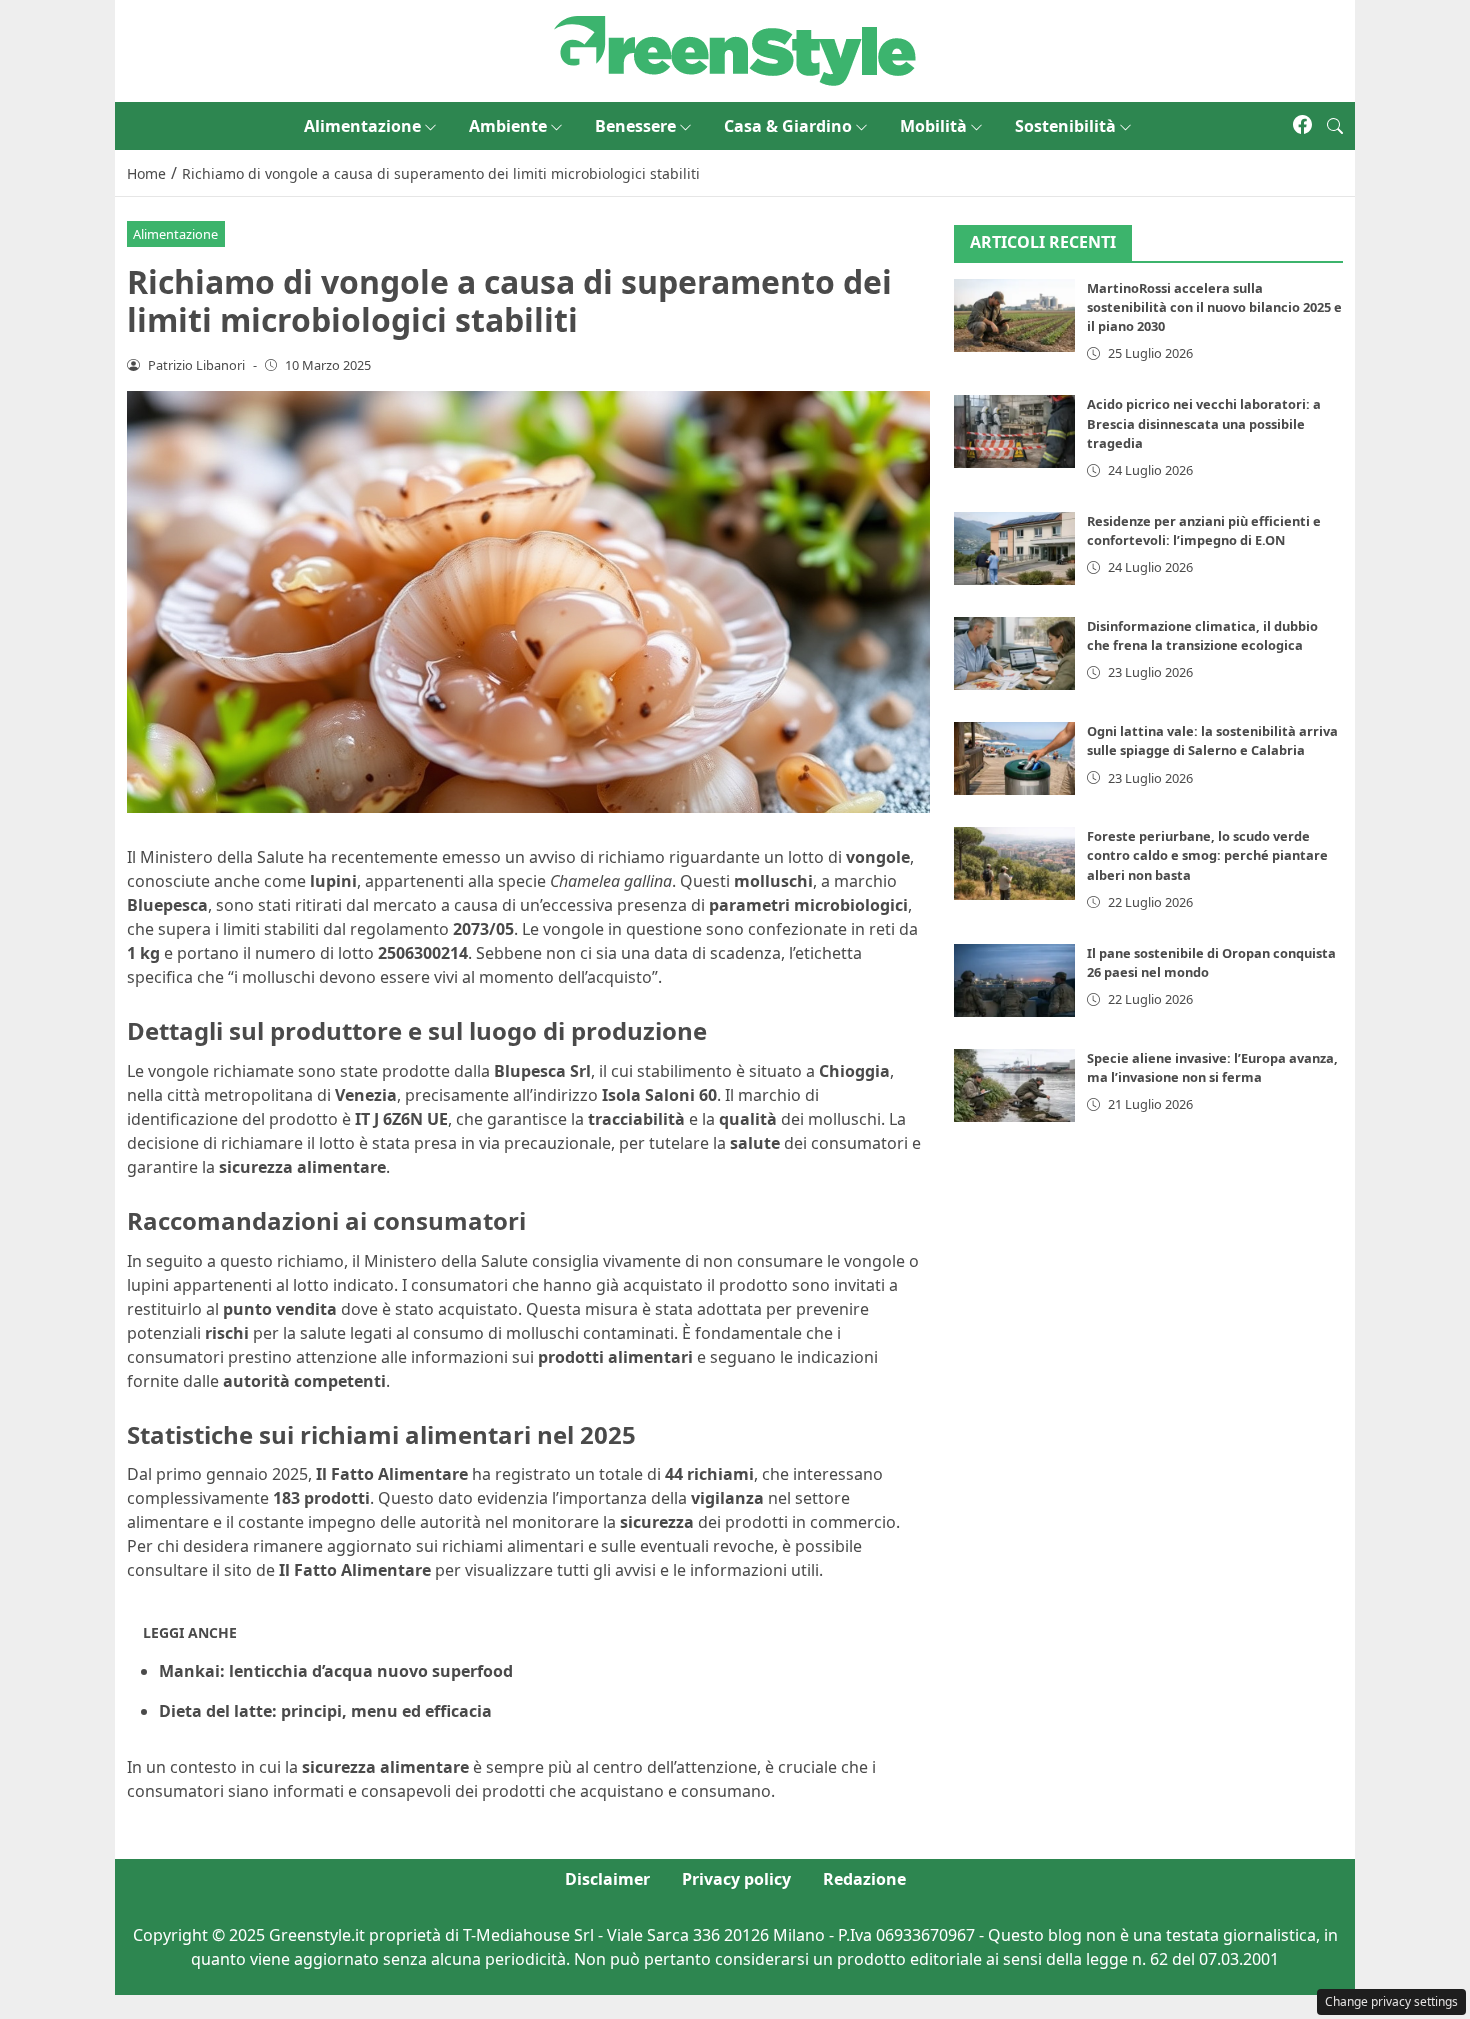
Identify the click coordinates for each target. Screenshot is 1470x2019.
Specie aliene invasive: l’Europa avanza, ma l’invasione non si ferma (1212, 1067)
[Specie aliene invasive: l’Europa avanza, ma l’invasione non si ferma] (1015, 1085)
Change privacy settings (1391, 2001)
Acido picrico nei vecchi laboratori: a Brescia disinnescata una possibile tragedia (1204, 423)
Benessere (635, 126)
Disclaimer (607, 1879)
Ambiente (508, 126)
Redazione (864, 1879)
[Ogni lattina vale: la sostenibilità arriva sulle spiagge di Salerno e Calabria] (1015, 758)
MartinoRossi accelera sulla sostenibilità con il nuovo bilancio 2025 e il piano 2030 (1214, 307)
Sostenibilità (1065, 126)
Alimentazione (362, 126)
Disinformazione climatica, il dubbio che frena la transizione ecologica (1202, 635)
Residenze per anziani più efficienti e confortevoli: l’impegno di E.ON (1204, 530)
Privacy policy (736, 1879)
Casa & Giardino (788, 126)
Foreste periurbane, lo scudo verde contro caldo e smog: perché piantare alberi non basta (1207, 855)
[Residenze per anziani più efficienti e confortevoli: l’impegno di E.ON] (1015, 548)
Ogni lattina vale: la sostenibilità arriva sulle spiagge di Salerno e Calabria (1212, 740)
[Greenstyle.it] (735, 49)
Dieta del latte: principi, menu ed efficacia (325, 1711)
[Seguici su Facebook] (1302, 126)
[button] (1335, 126)
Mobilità (933, 126)
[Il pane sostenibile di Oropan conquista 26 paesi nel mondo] (1015, 980)
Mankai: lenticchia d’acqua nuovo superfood (336, 1671)
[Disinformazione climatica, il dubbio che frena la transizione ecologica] (1015, 653)
